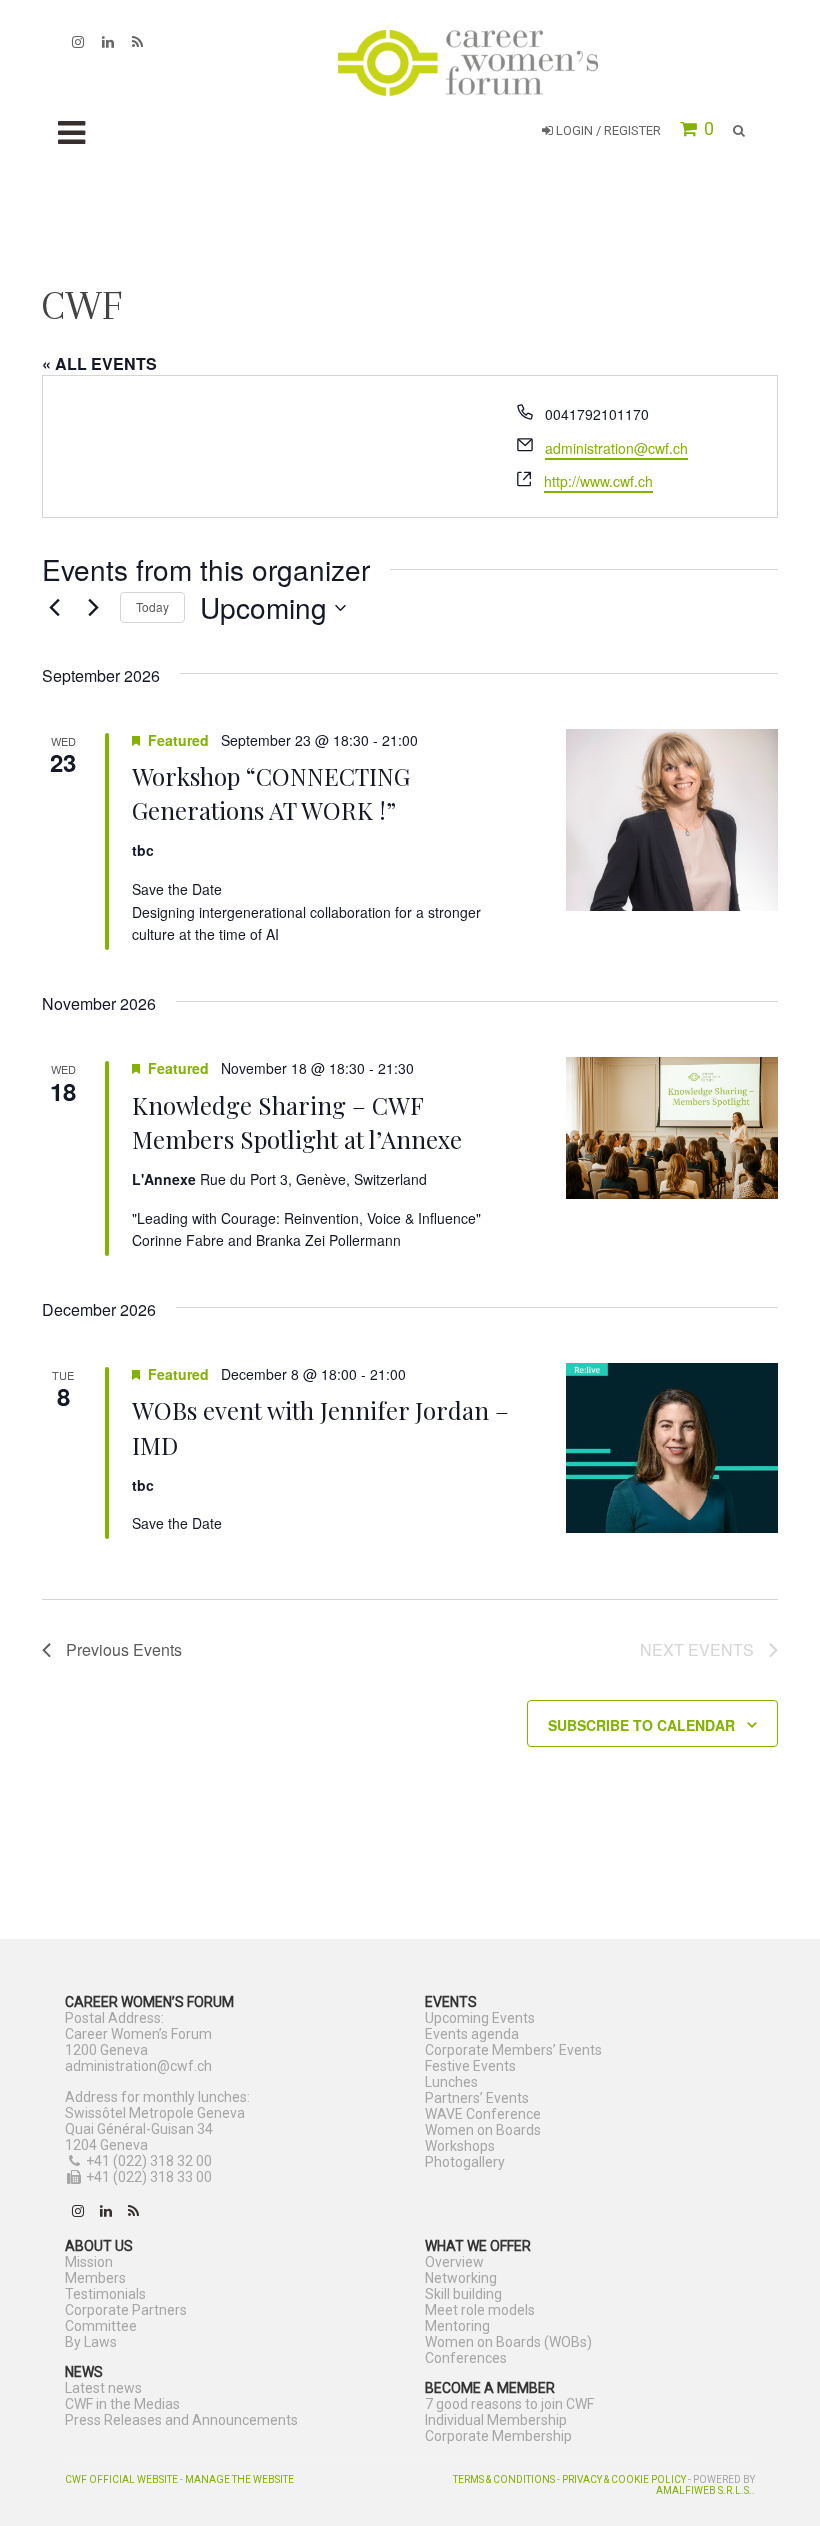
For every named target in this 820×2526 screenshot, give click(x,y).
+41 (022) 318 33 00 (149, 2177)
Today (152, 606)
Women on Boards (483, 2130)
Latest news (103, 2388)
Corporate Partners (126, 2310)
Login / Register (607, 130)
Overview (454, 2262)
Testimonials (105, 2294)
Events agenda (472, 2034)
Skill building (463, 2294)
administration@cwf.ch (616, 448)
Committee (101, 2326)
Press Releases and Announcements (181, 2420)
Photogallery (465, 2162)
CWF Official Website (121, 2479)
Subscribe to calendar (641, 1725)
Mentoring (457, 2326)
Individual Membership (496, 2420)
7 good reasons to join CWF (509, 2404)
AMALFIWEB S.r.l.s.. (705, 2490)
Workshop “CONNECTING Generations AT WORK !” (271, 793)
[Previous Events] (54, 608)
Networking (461, 2278)
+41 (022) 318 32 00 (149, 2161)
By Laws (91, 2342)
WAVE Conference (483, 2114)
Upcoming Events (480, 2018)
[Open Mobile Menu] (71, 133)
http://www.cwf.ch (598, 481)
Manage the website (239, 2479)
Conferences (466, 2358)
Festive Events (470, 2066)
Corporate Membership (498, 2436)
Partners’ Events (477, 2098)
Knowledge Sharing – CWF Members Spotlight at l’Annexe (297, 1122)
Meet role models (480, 2310)
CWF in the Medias (122, 2404)
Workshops (460, 2146)
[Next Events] (93, 608)
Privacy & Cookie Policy (624, 2479)
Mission (89, 2262)
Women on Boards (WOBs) (508, 2342)
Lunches (451, 2082)
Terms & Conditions (504, 2479)
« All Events (99, 363)
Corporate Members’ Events (513, 2050)
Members (95, 2278)
